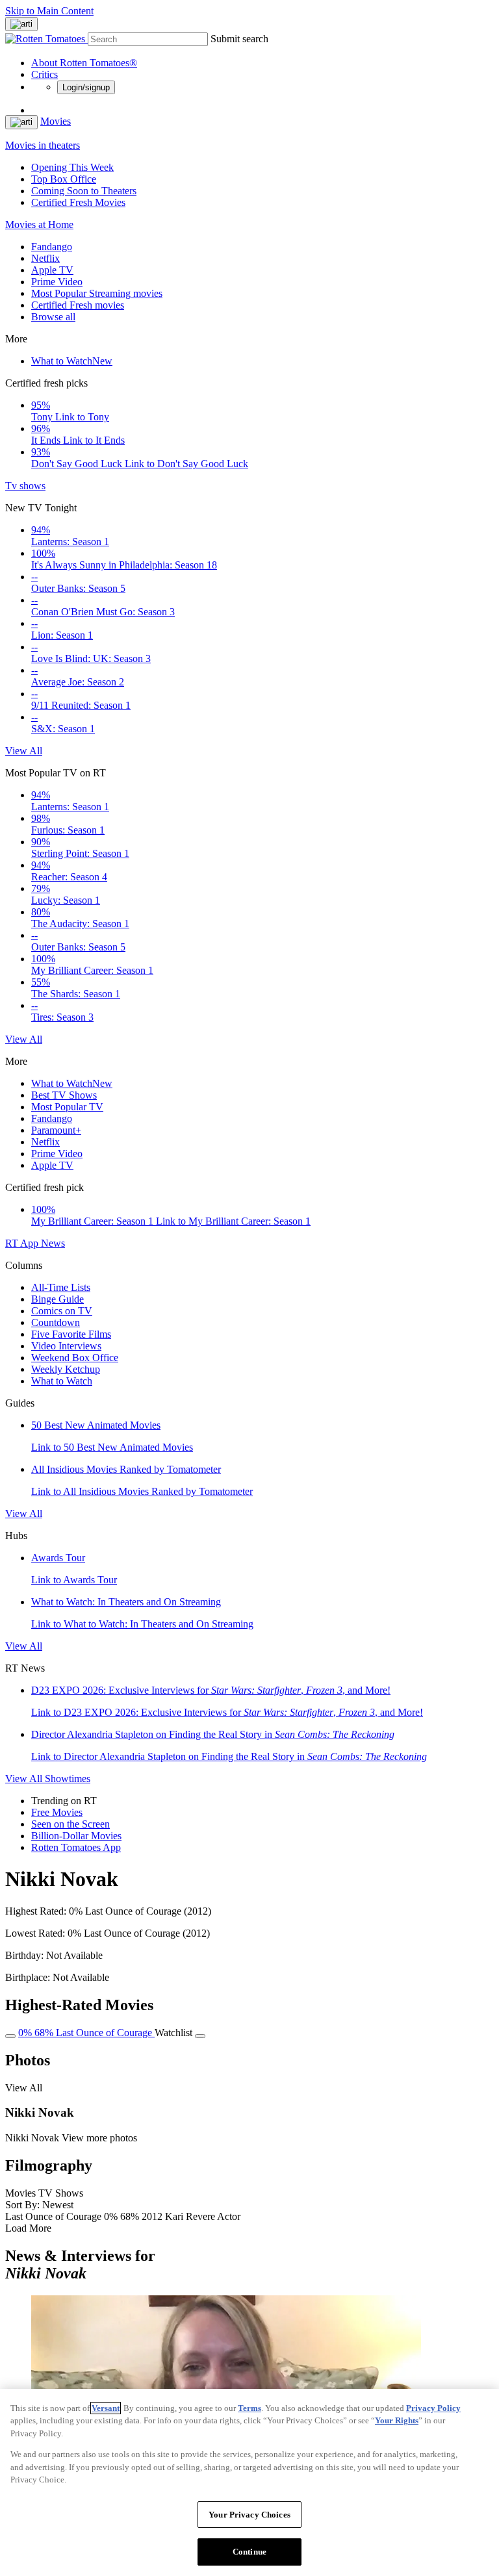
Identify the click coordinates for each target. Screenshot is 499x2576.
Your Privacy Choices (249, 2515)
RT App (23, 1243)
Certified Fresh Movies (78, 202)
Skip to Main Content (49, 11)
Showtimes (68, 1779)
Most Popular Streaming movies (97, 293)
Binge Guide (58, 1299)
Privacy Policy (433, 2408)
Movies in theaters (43, 145)
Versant (106, 2408)
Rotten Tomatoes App (76, 1847)
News (53, 1243)
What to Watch (72, 361)
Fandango (52, 247)
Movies (56, 121)
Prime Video (57, 282)
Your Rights (397, 2420)
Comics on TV (62, 1311)
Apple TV (52, 270)
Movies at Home (39, 224)
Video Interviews (66, 1346)
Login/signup (86, 87)
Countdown (56, 1322)
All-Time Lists (61, 1287)
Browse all (53, 317)
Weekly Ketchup (66, 1369)
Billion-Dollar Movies (76, 1836)
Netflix (45, 258)
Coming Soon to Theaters (84, 191)
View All (24, 751)
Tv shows (25, 486)
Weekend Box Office (75, 1358)
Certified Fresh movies (78, 305)
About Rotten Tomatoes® (84, 63)
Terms (249, 2408)
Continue (249, 2552)
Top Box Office (64, 179)
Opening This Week (72, 167)
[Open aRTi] (21, 24)
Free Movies (57, 1812)
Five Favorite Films (71, 1334)
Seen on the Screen (70, 1824)
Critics (45, 74)
